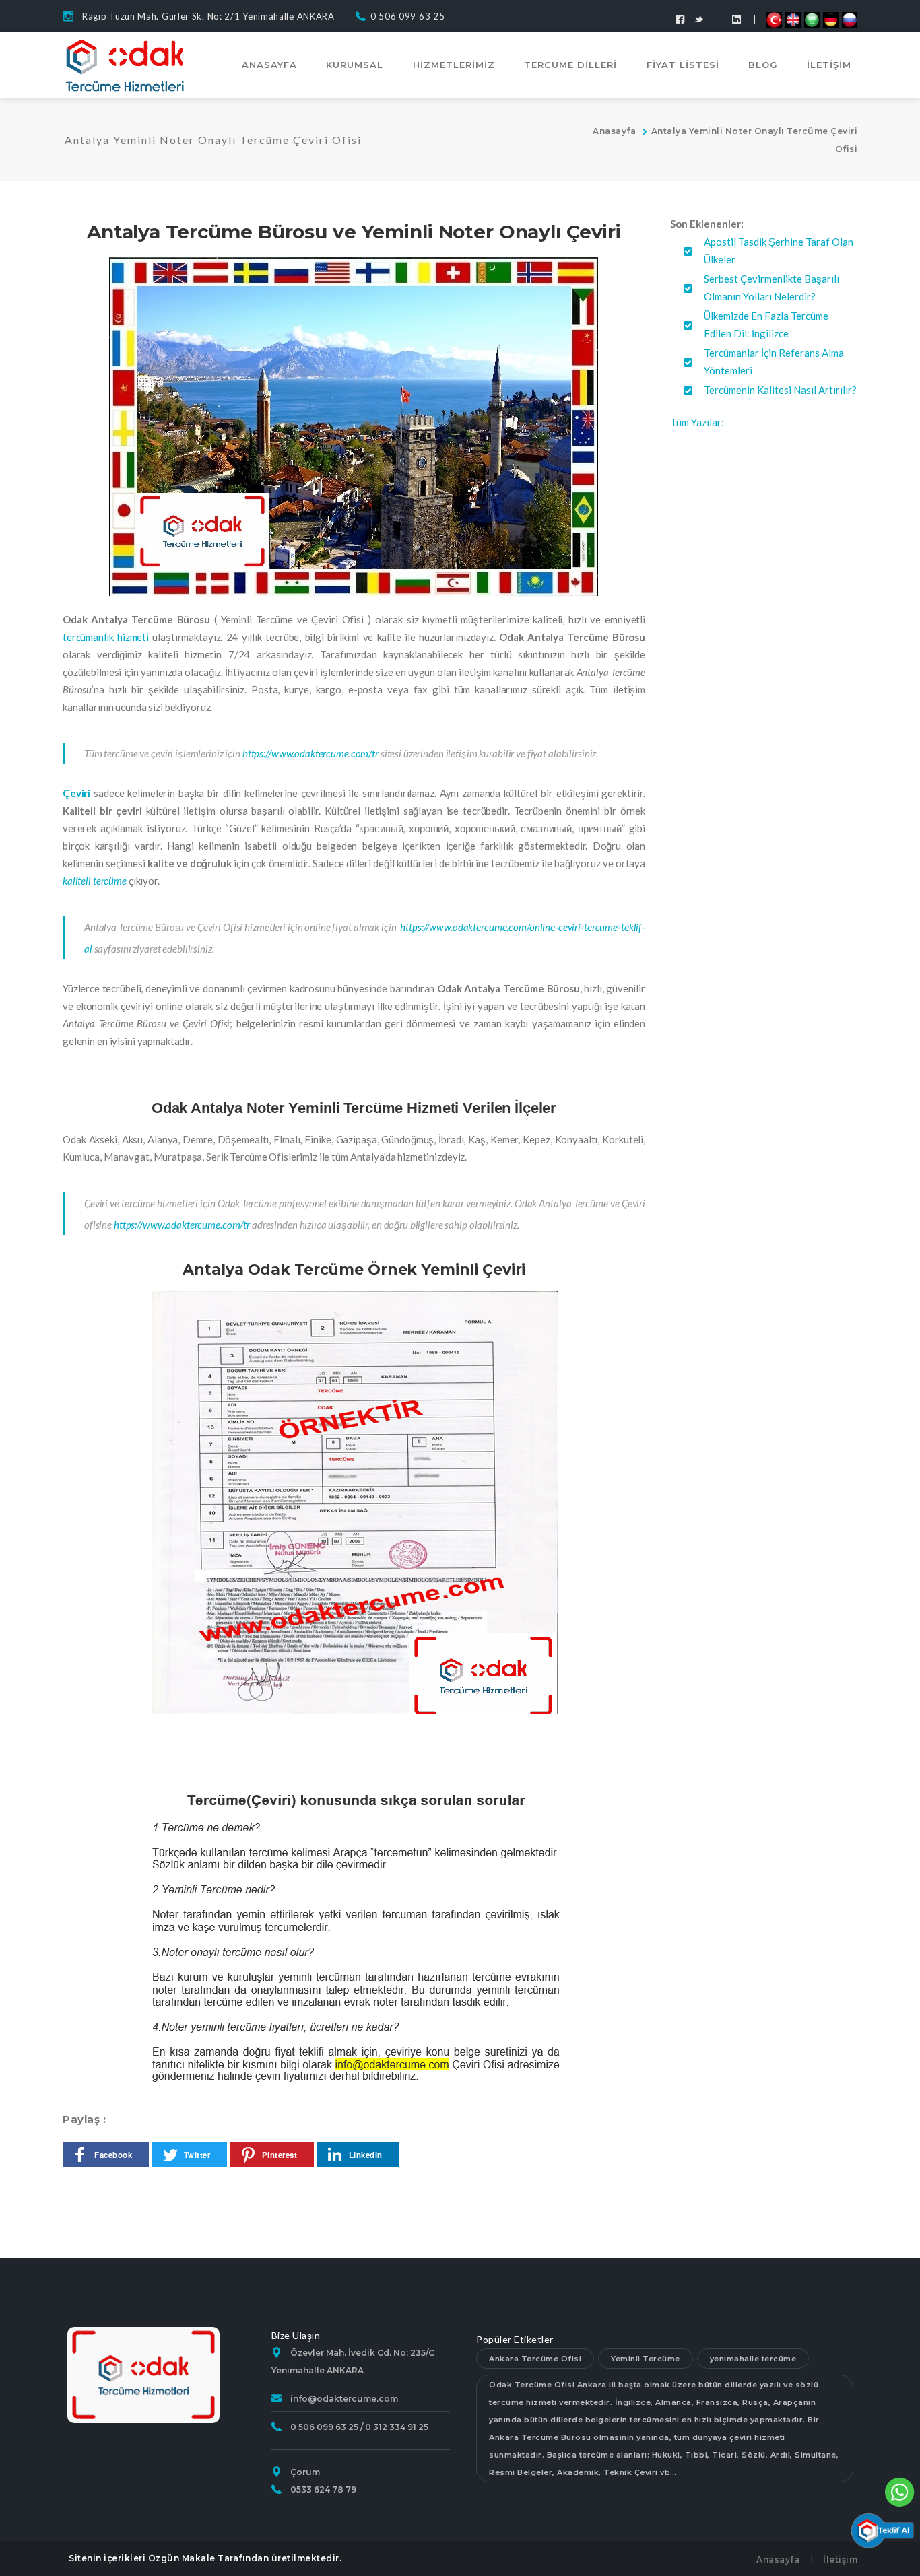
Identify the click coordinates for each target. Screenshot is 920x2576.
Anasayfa (614, 131)
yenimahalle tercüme (753, 2359)
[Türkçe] (774, 19)
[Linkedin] (718, 13)
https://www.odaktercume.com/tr (310, 753)
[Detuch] (831, 19)
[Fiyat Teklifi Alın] (882, 2529)
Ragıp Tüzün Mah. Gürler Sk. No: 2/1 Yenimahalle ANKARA (208, 16)
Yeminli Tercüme (646, 2359)
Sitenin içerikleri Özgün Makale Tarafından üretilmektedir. (205, 2558)
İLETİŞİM (829, 65)
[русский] (850, 19)
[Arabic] (812, 19)
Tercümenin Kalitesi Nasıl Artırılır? (780, 390)
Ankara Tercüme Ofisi (535, 2359)
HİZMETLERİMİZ (454, 65)
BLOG (763, 65)
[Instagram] (736, 19)
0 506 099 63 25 (408, 16)
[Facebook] (680, 19)
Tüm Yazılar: (697, 422)
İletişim (840, 2560)
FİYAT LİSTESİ (683, 65)
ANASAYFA (269, 65)
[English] (793, 19)
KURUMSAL (355, 65)
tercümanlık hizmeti (106, 637)
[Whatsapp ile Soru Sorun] (900, 2490)
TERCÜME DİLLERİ (570, 65)
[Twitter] (699, 19)
